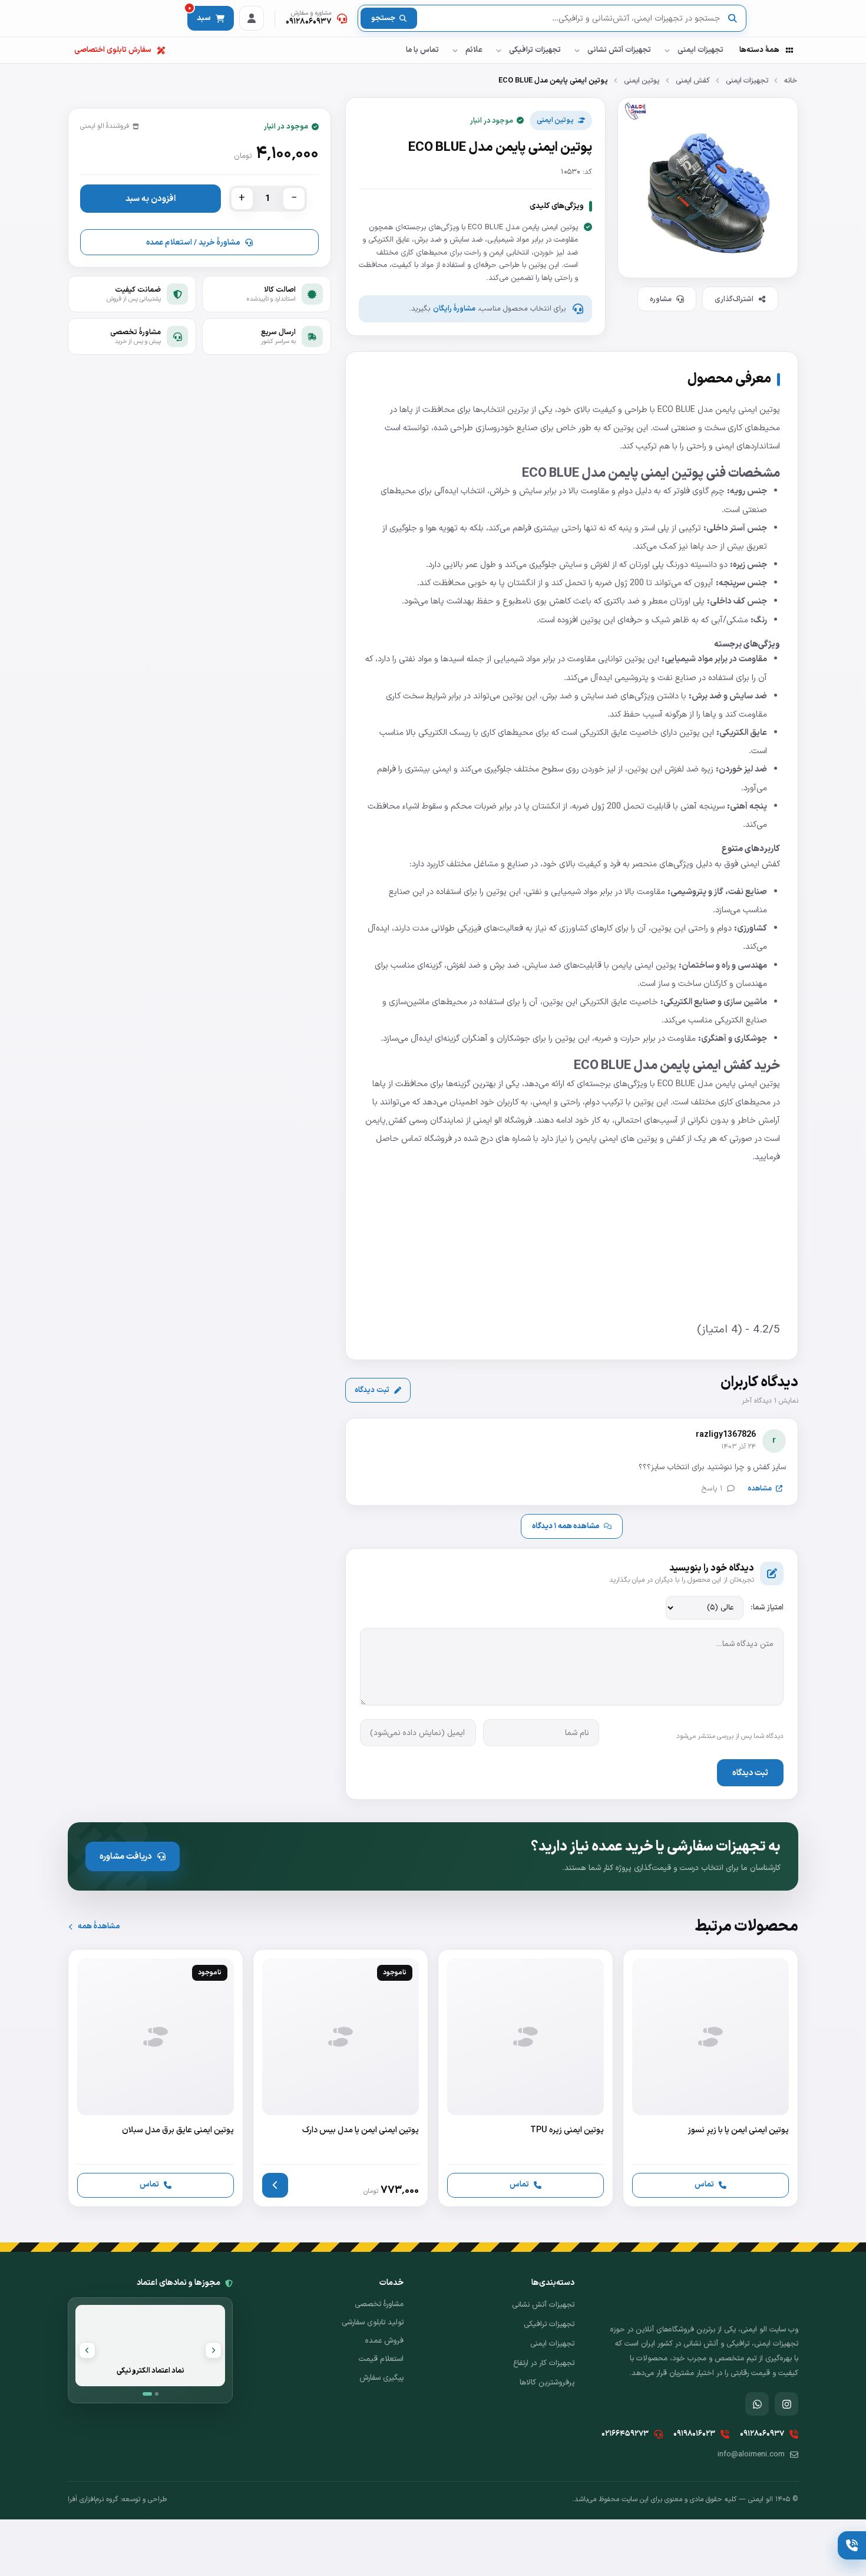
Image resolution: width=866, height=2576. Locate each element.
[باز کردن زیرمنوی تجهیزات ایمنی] (667, 50)
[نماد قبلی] (213, 2350)
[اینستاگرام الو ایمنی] (786, 2404)
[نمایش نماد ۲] (157, 2394)
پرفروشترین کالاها (547, 2383)
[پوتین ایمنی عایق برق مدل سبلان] (156, 2078)
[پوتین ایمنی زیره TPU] (525, 2078)
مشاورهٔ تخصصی (379, 2304)
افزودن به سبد (151, 199)
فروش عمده (384, 2341)
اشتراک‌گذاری (734, 299)
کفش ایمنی (693, 80)
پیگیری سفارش (381, 2378)
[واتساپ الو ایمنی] (757, 2404)
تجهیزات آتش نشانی (619, 50)
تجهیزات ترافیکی (535, 50)
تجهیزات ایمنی (700, 50)
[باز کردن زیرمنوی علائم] (455, 50)
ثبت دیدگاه (372, 1390)
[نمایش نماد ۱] (147, 2394)
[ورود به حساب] (252, 18)
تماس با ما (422, 50)
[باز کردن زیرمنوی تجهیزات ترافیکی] (498, 50)
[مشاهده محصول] (275, 2185)
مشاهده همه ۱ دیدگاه (566, 1526)
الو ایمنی (489, 1120)
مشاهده (760, 1488)
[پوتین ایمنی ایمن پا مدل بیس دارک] (341, 2078)
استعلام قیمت (381, 2359)
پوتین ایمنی (642, 80)
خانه (791, 80)
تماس (704, 2184)
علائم (474, 50)
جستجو (383, 18)
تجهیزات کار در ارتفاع (544, 2363)
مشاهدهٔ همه (99, 1926)
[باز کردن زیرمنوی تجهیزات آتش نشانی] (577, 50)
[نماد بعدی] (87, 2350)
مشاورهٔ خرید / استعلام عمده (193, 243)
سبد (199, 15)
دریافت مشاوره (126, 1856)
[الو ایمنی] (778, 19)
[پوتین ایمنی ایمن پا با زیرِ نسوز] (710, 2078)
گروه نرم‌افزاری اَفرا (93, 2499)
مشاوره (661, 299)
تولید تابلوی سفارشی (373, 2323)
